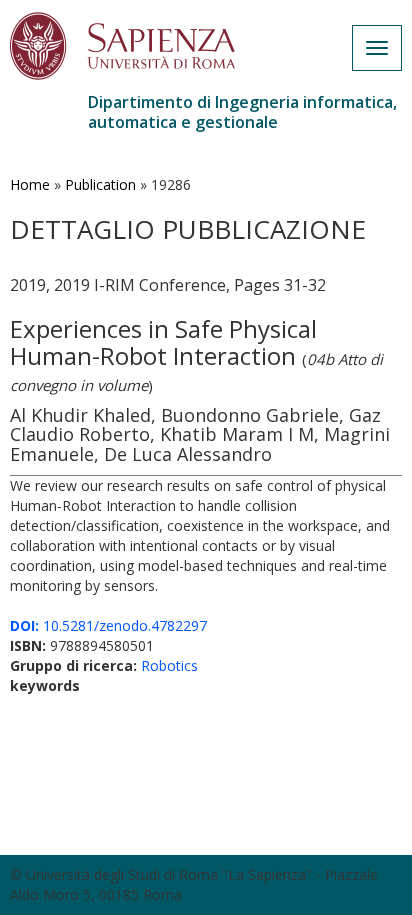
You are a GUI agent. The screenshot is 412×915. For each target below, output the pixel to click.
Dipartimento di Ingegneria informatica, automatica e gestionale (242, 112)
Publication (100, 184)
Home (30, 184)
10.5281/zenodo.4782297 (108, 625)
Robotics (169, 665)
